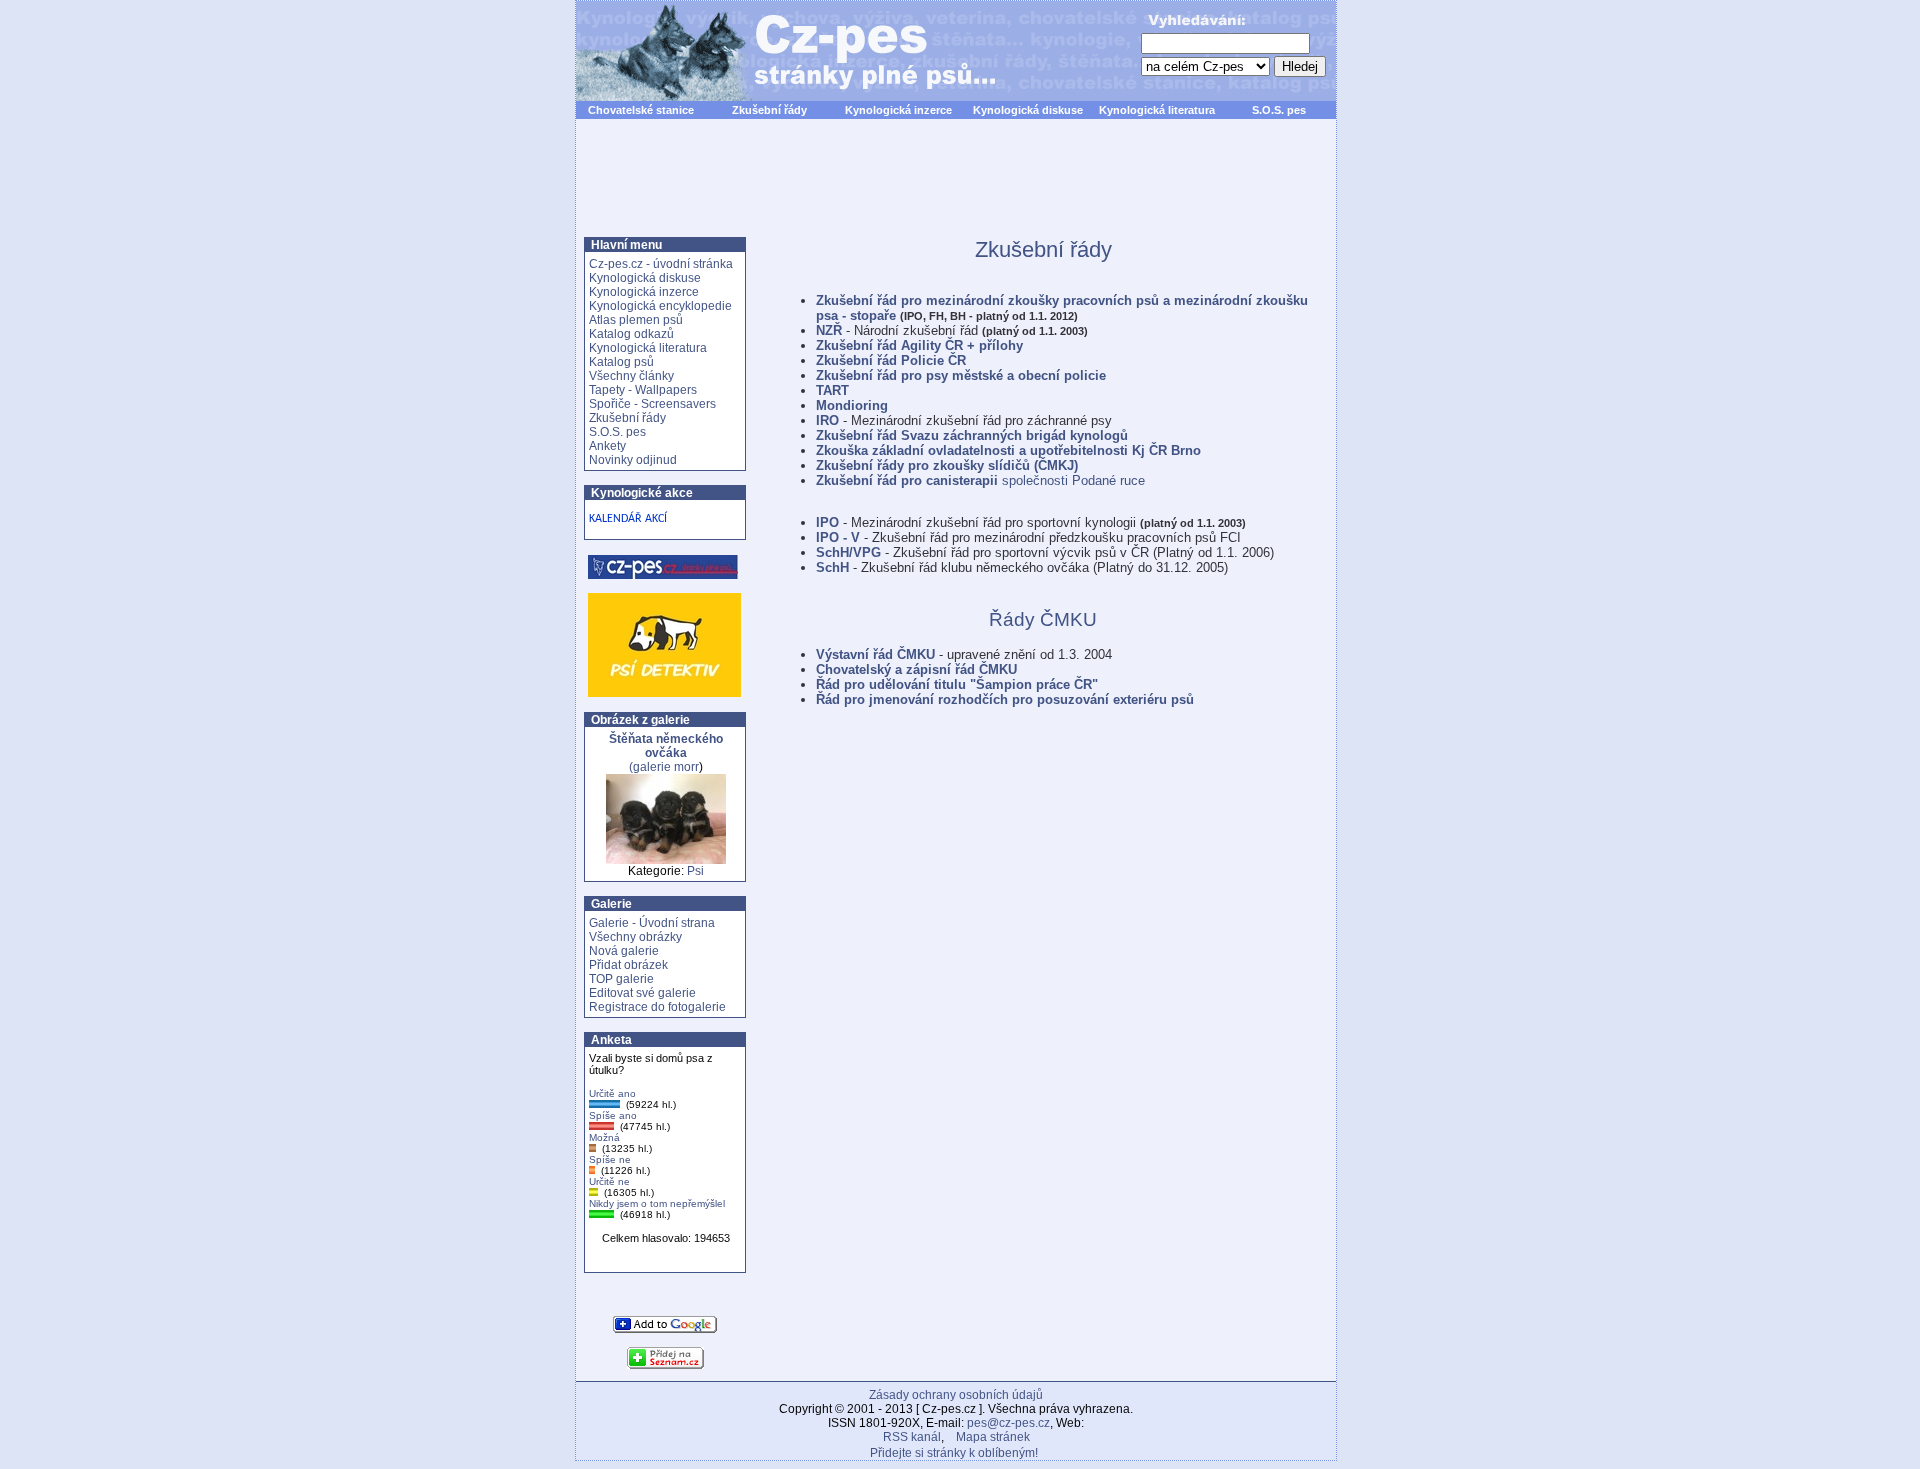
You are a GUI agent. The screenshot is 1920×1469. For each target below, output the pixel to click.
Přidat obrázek (628, 965)
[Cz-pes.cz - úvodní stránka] (776, 51)
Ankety (607, 446)
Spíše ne (610, 1159)
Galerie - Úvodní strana (652, 923)
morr (686, 767)
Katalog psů (621, 362)
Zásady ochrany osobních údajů (956, 1395)
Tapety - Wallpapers (643, 390)
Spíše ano (613, 1115)
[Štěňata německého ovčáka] (666, 860)
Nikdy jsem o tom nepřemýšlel (657, 1203)
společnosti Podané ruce (980, 480)
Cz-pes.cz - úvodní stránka (661, 264)
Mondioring (852, 405)
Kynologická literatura (1157, 110)
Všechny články (631, 376)
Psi (695, 871)
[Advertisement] (956, 189)
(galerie (666, 753)
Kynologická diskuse (1028, 110)
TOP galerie (621, 979)
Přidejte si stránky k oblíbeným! (954, 1453)
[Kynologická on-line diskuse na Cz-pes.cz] (664, 567)
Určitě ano (612, 1093)
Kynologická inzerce (898, 110)
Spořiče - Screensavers (652, 404)
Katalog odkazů (631, 334)
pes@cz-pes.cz (1008, 1423)
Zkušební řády (769, 110)
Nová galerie (624, 951)
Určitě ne (609, 1181)
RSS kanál (912, 1437)
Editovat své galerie (642, 993)
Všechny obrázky (635, 937)
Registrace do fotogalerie (657, 1007)
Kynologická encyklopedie (660, 306)
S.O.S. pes (1279, 110)
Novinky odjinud (633, 460)
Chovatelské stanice (641, 110)
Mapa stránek (993, 1437)
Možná (604, 1137)
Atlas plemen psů (636, 320)
